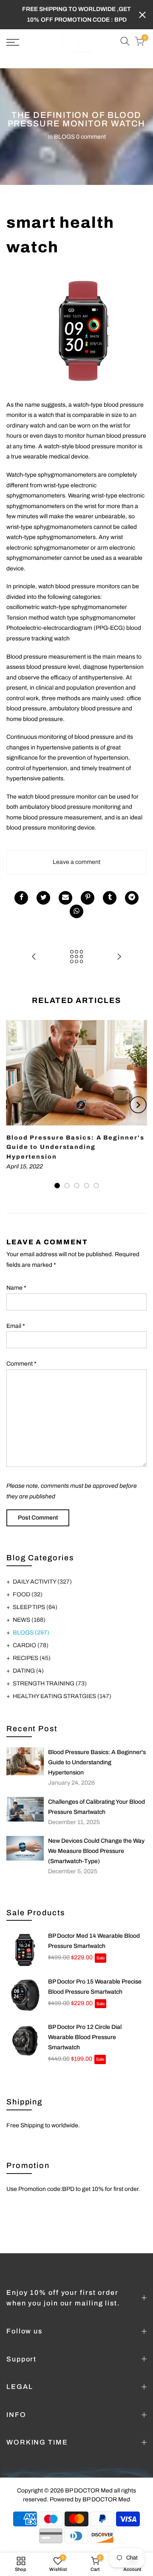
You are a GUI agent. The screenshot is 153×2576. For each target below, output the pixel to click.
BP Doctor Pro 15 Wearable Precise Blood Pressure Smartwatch (95, 1987)
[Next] (138, 1105)
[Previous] (15, 1105)
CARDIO (31, 1645)
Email (16, 1326)
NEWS (29, 1620)
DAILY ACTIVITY (42, 1582)
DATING (28, 1671)
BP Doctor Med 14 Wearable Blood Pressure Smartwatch (94, 1941)
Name (16, 1288)
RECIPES (32, 1658)
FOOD (28, 1594)
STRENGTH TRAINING (50, 1683)
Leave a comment (76, 862)
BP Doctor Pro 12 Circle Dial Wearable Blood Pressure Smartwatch (85, 2037)
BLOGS (64, 137)
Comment (21, 1364)
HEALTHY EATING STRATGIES (62, 1696)
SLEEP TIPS (35, 1607)
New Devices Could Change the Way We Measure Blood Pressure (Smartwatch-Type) (96, 1851)
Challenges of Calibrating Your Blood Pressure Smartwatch (96, 1807)
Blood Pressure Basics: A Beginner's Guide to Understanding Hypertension (97, 1762)
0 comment (91, 137)
